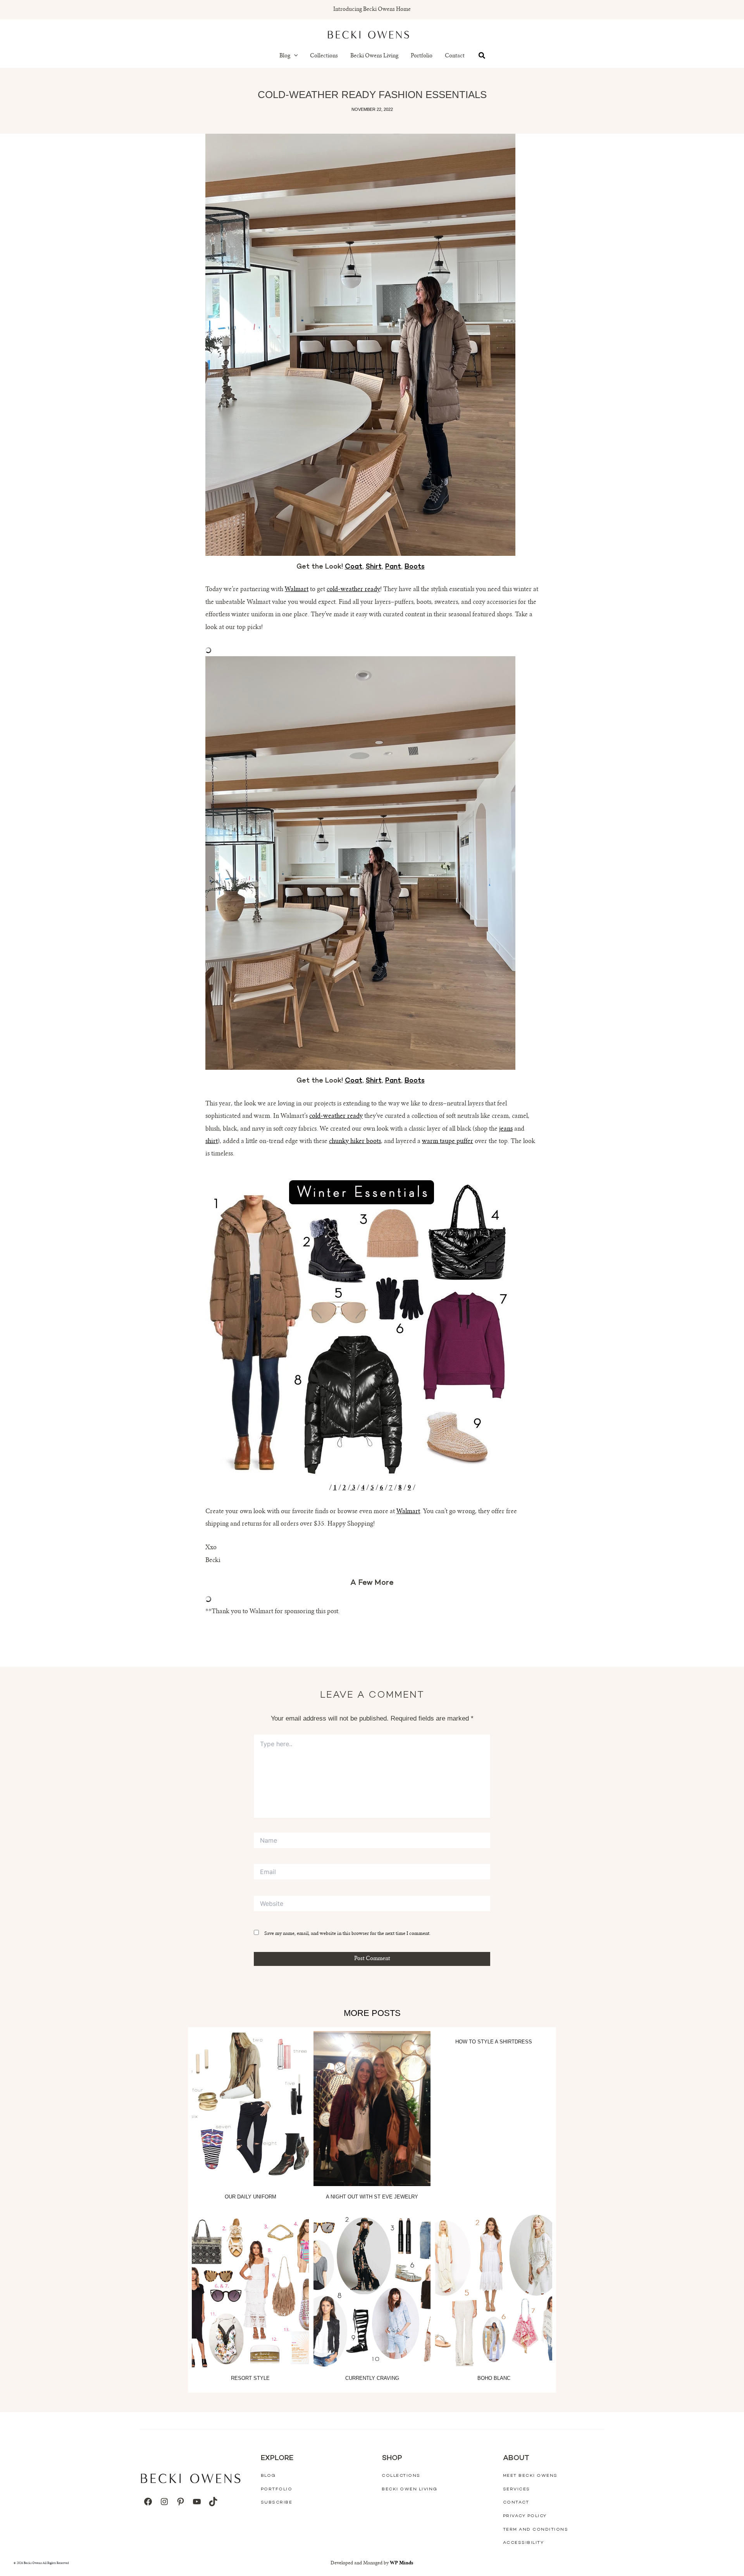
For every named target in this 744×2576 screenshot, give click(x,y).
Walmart (297, 590)
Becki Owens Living (374, 56)
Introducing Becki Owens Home (372, 10)
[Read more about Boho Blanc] (494, 2290)
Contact (455, 56)
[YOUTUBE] (197, 2502)
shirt (212, 1141)
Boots (415, 567)
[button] (294, 56)
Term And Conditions (536, 2530)
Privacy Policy (525, 2516)
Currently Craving (372, 2378)
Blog (285, 56)
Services (517, 2489)
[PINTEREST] (181, 2502)
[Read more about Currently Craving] (372, 2290)
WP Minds (402, 2563)
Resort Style (250, 2378)
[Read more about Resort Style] (250, 2290)
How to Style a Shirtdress (494, 2042)
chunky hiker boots (355, 1141)
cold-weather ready (353, 590)
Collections (324, 56)
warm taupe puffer (448, 1141)
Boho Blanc (494, 2378)
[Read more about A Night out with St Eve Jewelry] (372, 2109)
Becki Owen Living (410, 2489)
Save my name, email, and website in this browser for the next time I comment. (347, 1934)
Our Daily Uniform (251, 2197)
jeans (506, 1129)
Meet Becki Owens (530, 2476)
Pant (393, 567)
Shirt (374, 567)
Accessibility (524, 2543)
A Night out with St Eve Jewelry (372, 2197)
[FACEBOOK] (148, 2502)
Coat (354, 567)
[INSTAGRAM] (164, 2502)
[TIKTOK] (213, 2502)
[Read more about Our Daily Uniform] (250, 2109)
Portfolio (422, 56)
